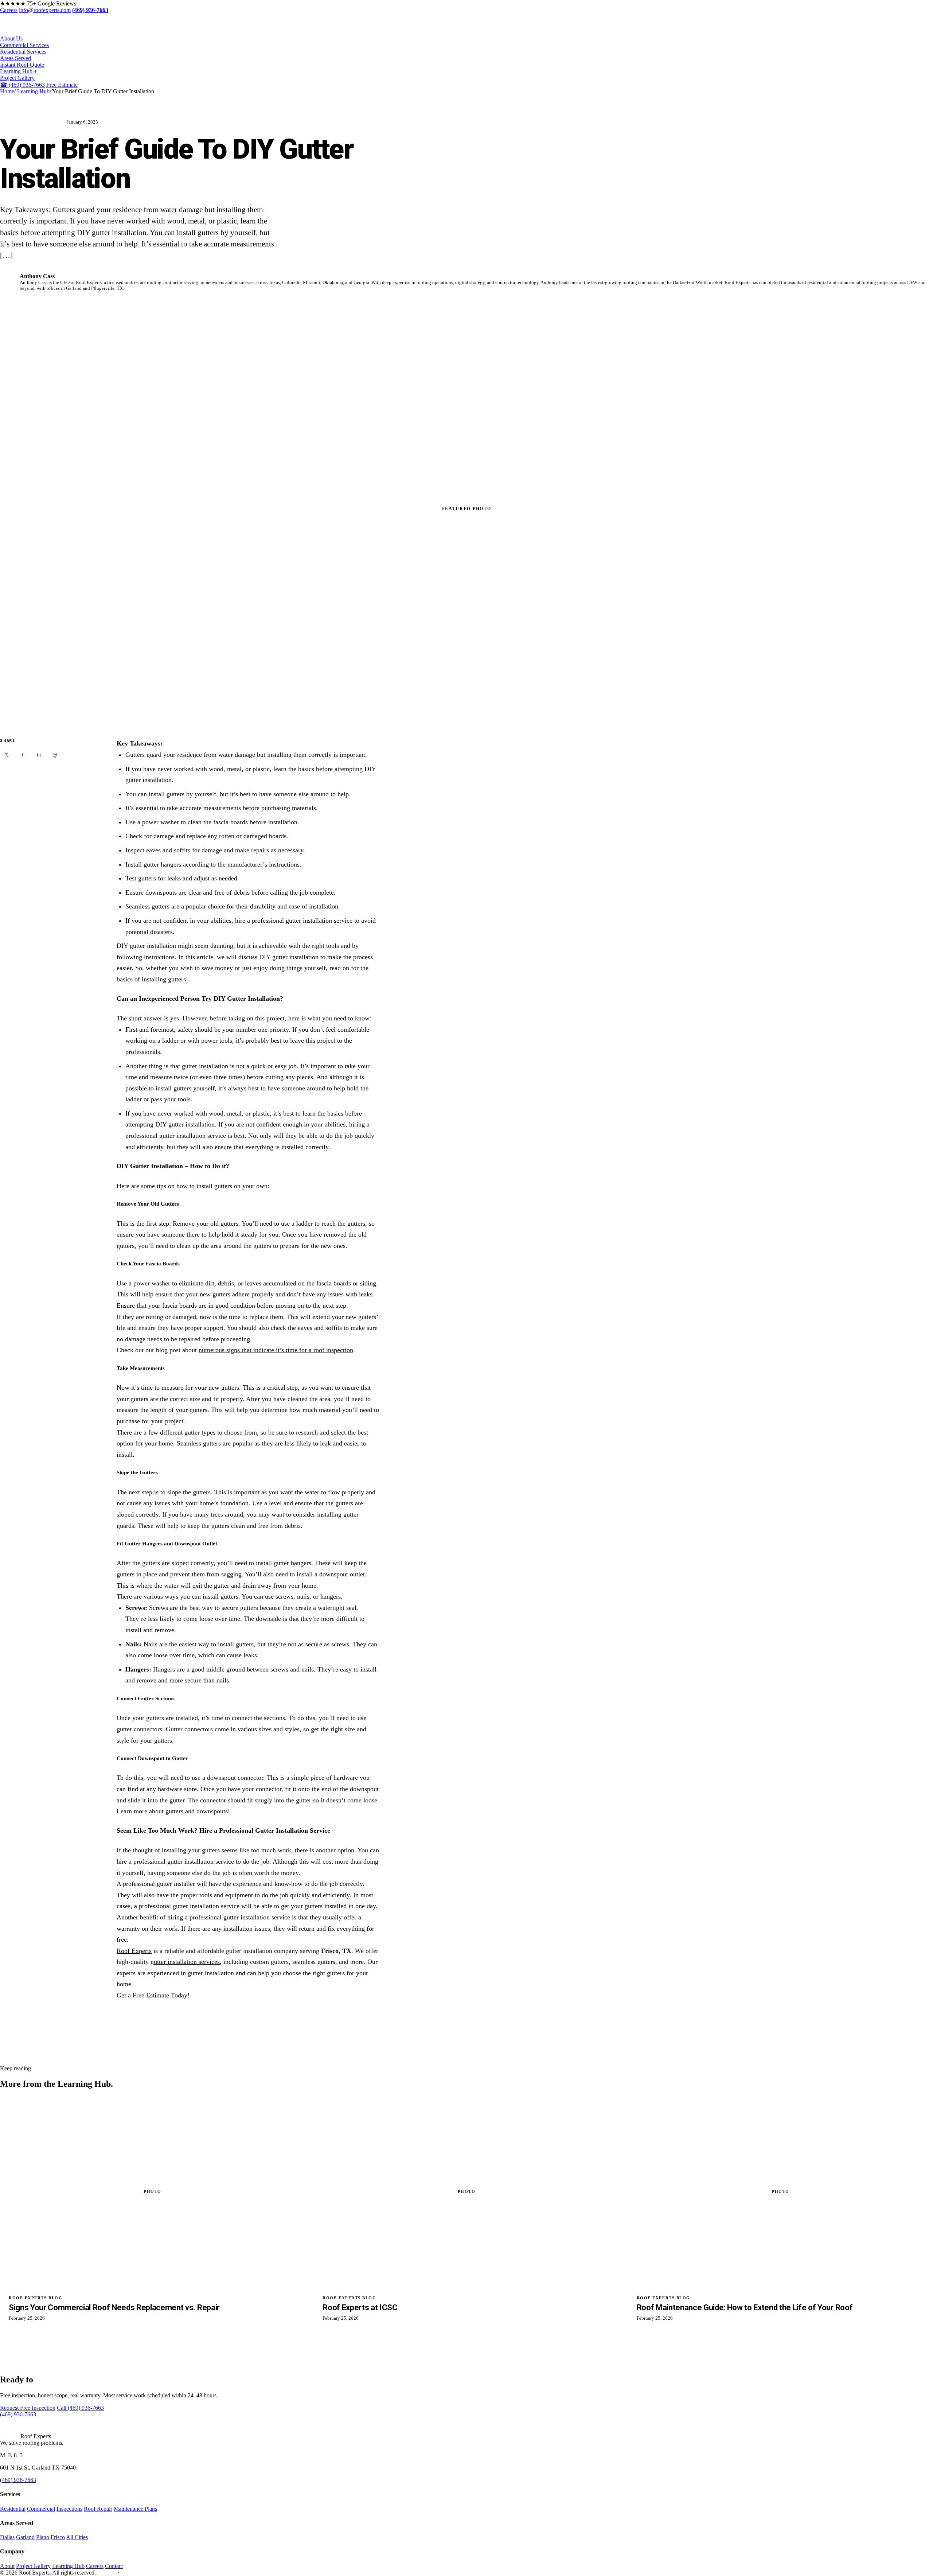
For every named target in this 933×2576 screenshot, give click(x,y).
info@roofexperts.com (45, 10)
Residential (13, 2509)
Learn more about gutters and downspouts (172, 1811)
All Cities (77, 2537)
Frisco (58, 2537)
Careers (9, 10)
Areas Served (15, 58)
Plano (43, 2537)
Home (7, 91)
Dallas (7, 2537)
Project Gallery (17, 78)
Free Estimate (62, 85)
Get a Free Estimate (143, 1995)
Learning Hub (33, 91)
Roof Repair (98, 2509)
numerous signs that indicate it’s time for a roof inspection (276, 1350)
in (39, 755)
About (7, 2566)
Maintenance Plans (135, 2509)
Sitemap (132, 2573)
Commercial (41, 2509)
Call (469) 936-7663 (80, 2408)
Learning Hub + (19, 71)
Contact (114, 2566)
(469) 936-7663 (22, 85)
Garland (25, 2537)
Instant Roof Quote (22, 65)
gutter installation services (185, 1962)
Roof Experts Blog (31, 122)
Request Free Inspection (28, 2408)
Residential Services (23, 52)
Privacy (106, 2573)
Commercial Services (24, 45)
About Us (11, 38)
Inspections (69, 2509)
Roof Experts (134, 1951)
